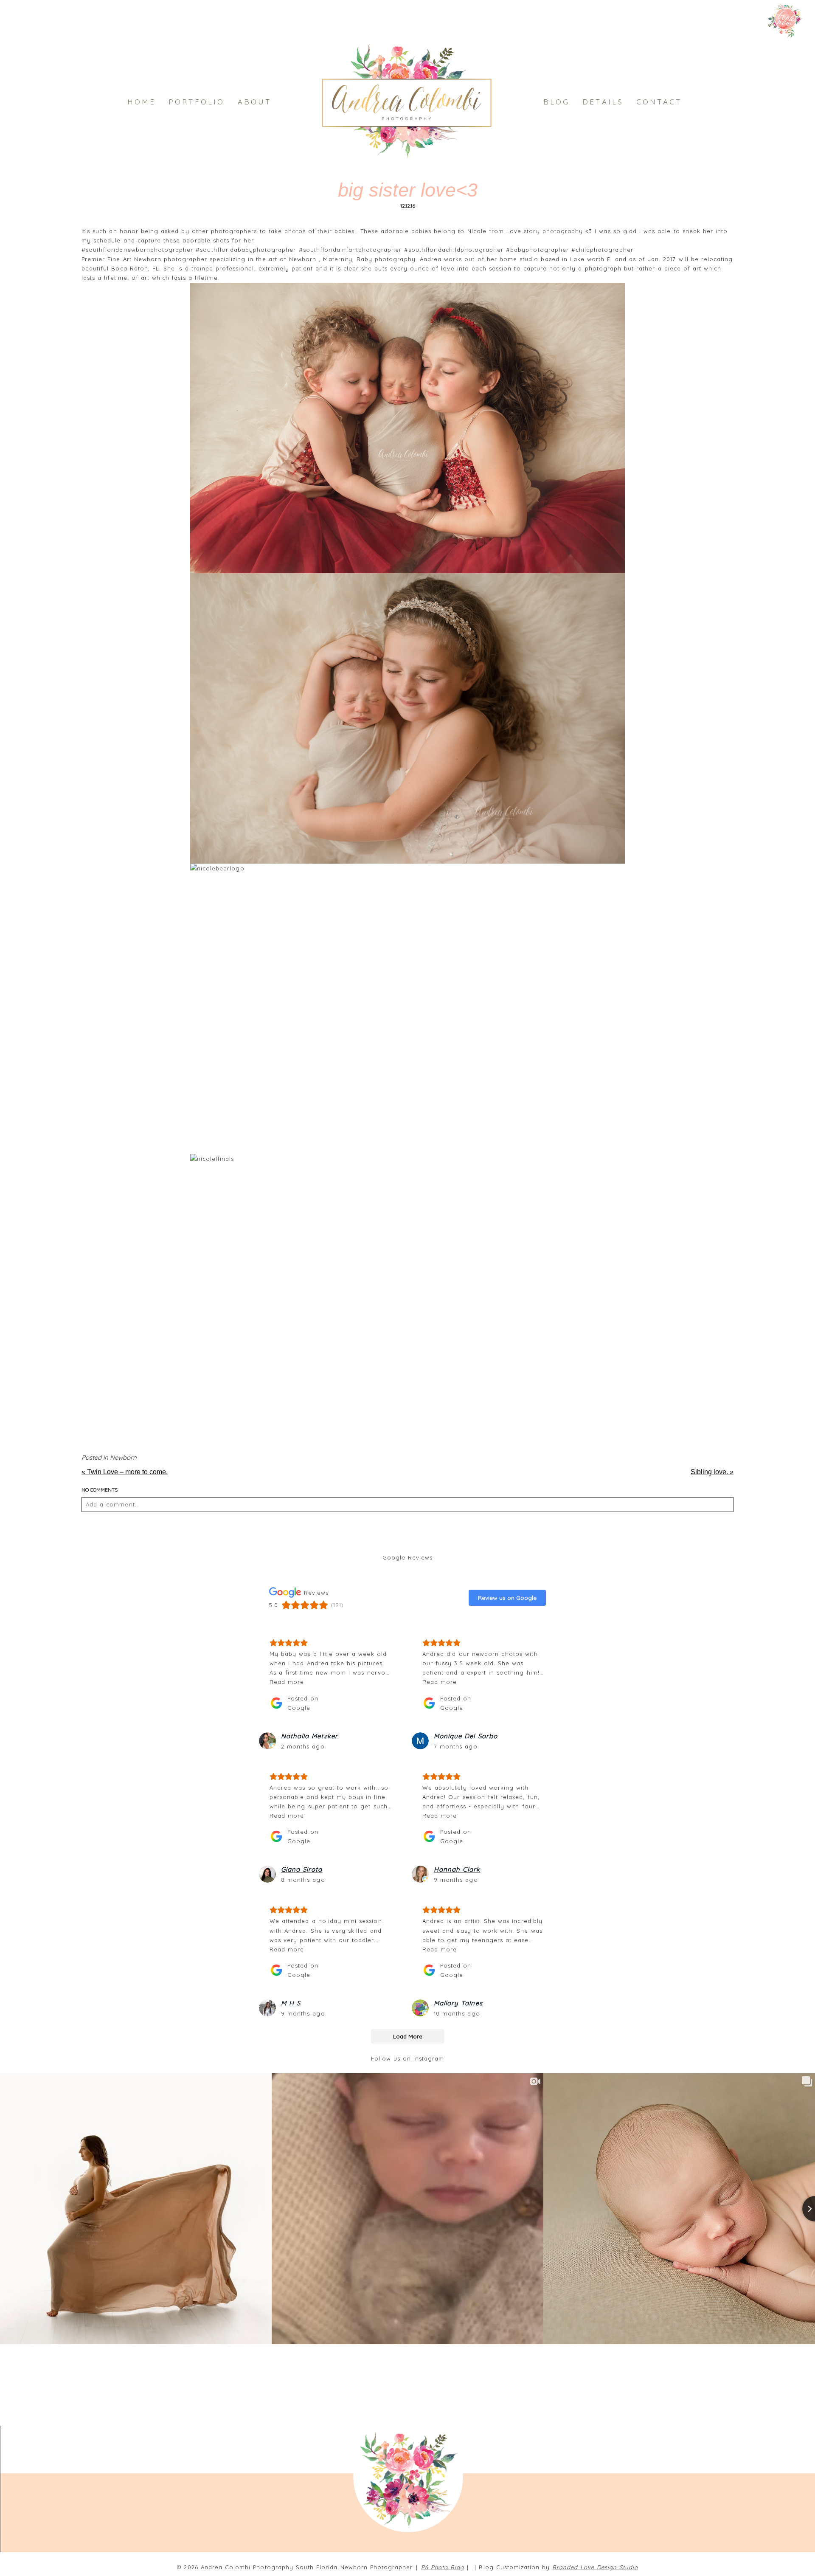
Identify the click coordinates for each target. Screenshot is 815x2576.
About (255, 102)
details (603, 102)
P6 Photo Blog (443, 2567)
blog (556, 102)
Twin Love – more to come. (125, 1472)
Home (142, 102)
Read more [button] (287, 1682)
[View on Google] (267, 1741)
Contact (659, 102)
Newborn (123, 1457)
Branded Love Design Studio (595, 2567)
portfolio (197, 102)
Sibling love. (712, 1472)
